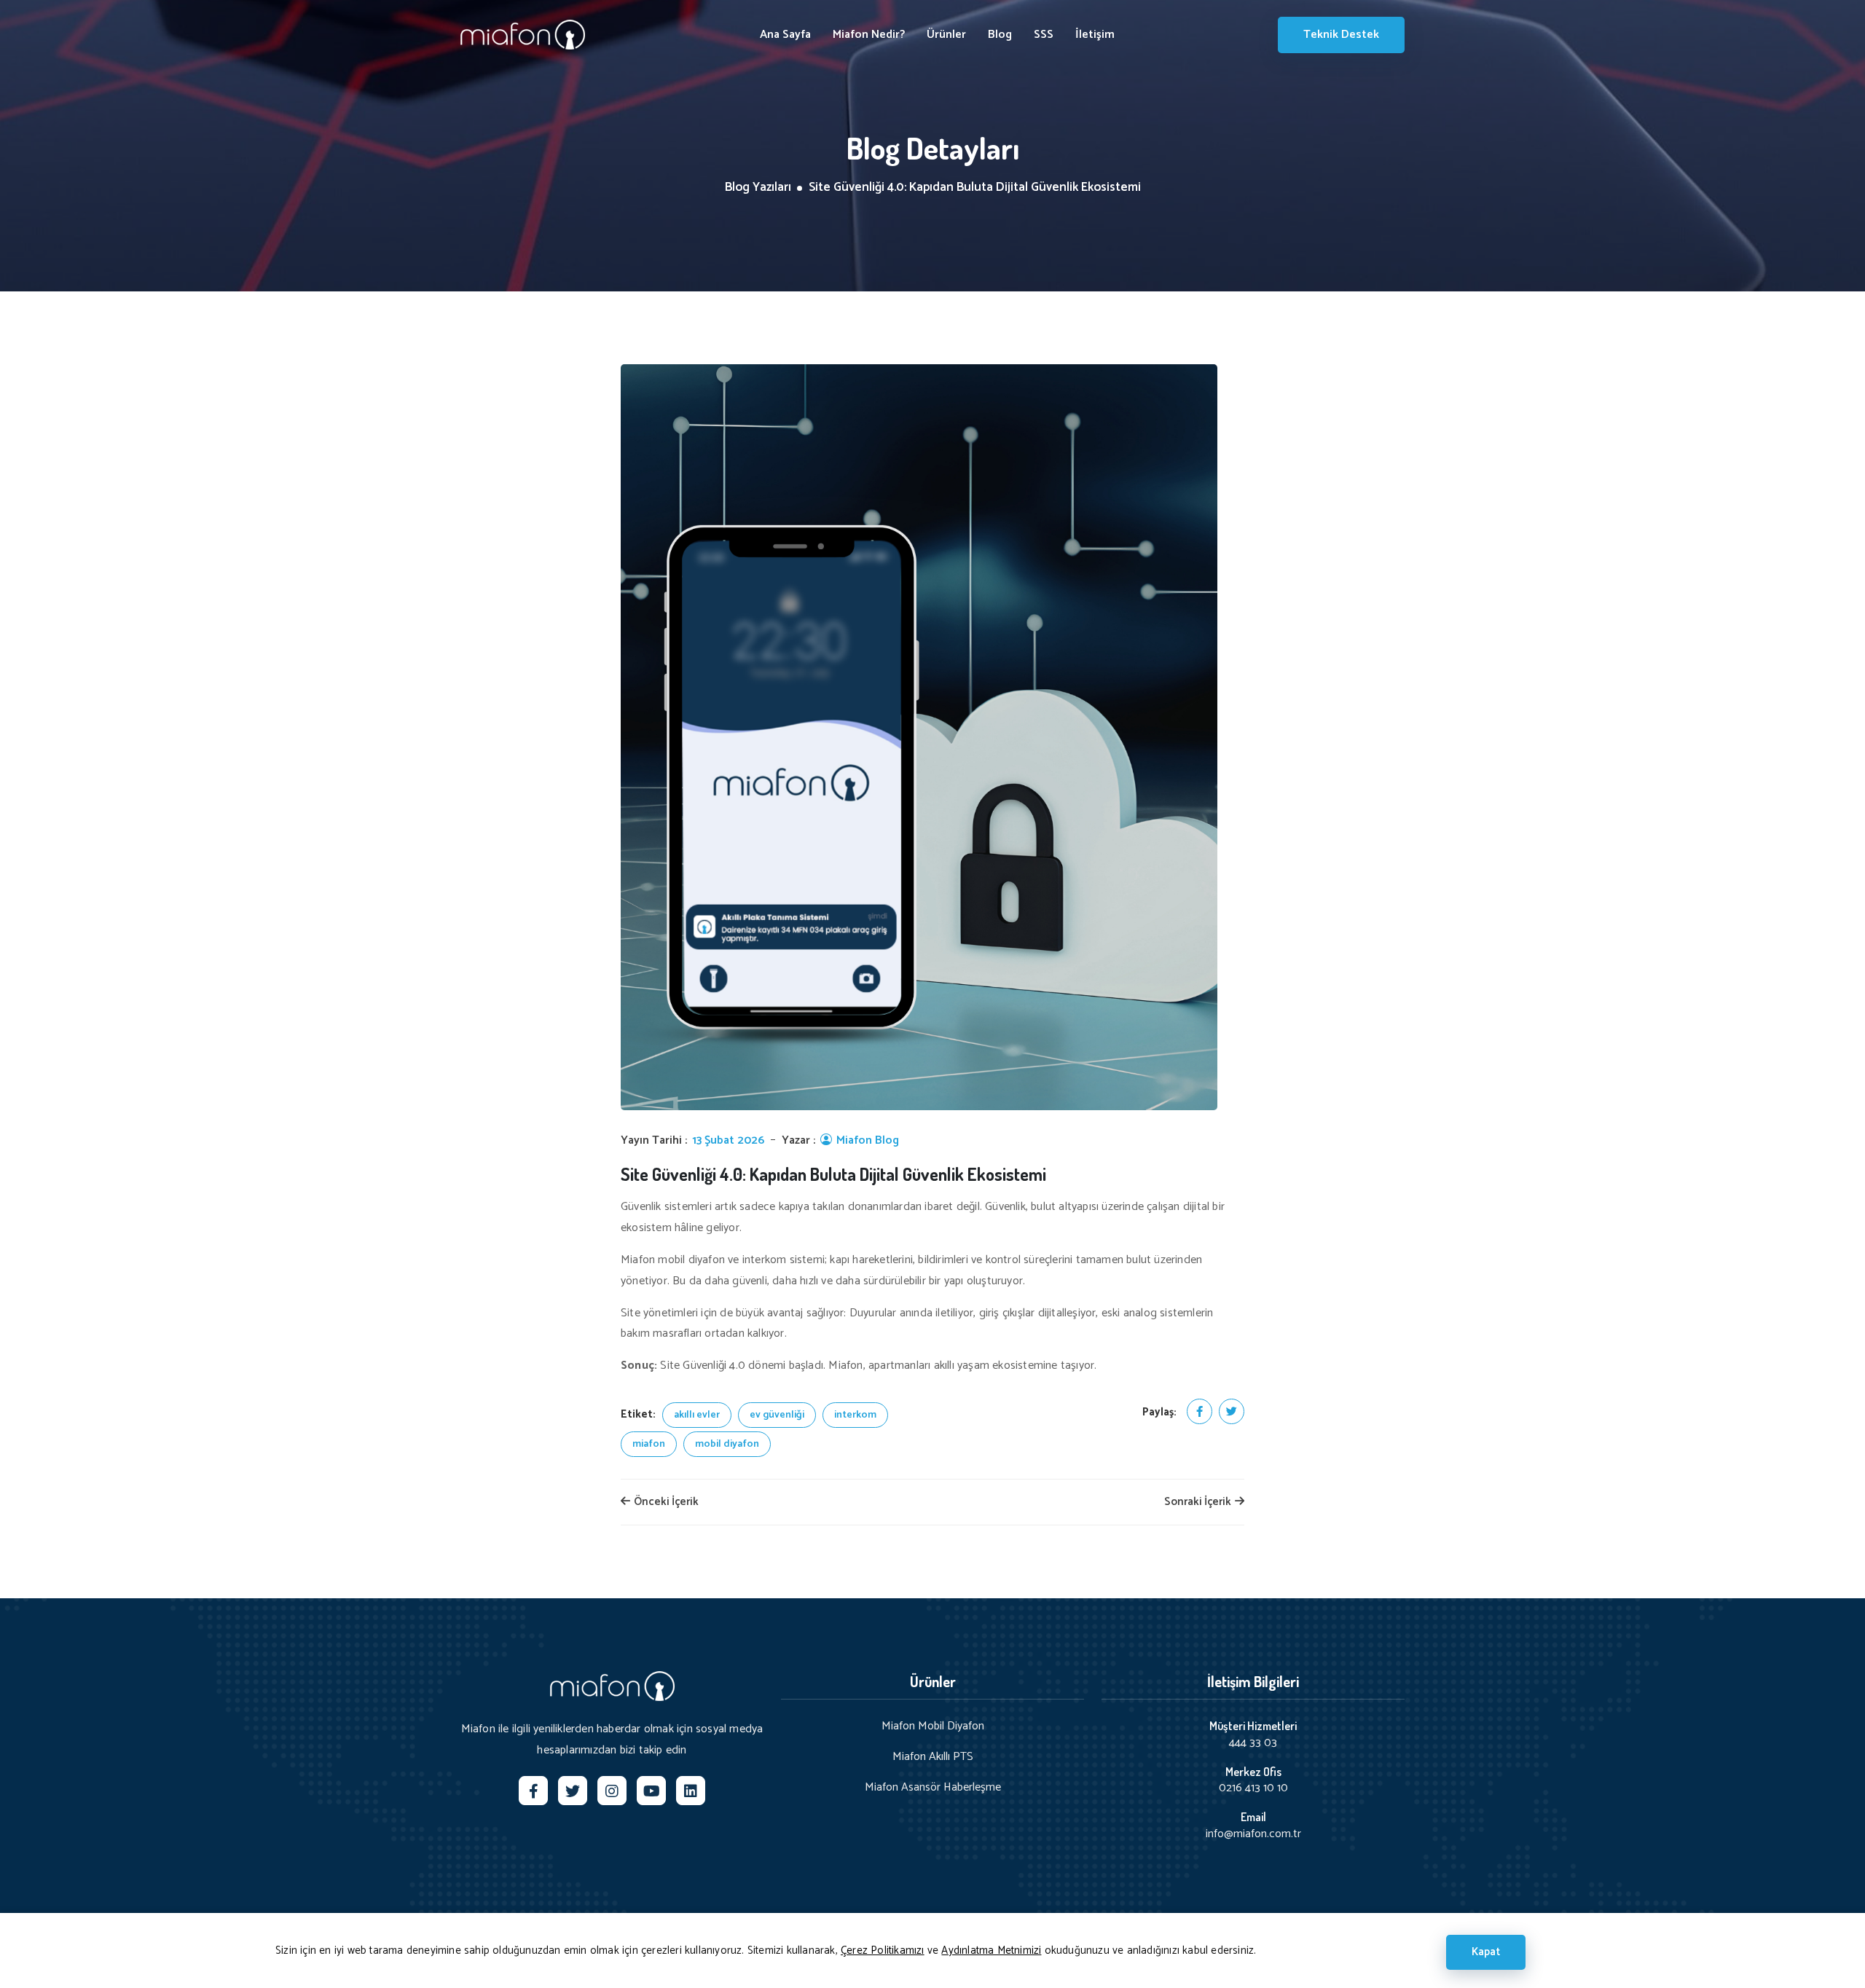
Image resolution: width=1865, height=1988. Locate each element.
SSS (1044, 35)
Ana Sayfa (785, 35)
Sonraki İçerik (1199, 1502)
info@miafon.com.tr (1253, 1834)
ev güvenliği (777, 1415)
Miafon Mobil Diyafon (933, 1726)
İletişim (1095, 35)
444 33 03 (1253, 1743)
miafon (649, 1444)
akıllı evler (697, 1415)
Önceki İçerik (665, 1502)
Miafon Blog (866, 1141)
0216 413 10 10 (1253, 1788)
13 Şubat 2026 (728, 1141)
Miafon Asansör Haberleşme (933, 1788)
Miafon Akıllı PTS (933, 1757)
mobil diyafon (727, 1444)
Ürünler (946, 35)
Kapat (1486, 1952)
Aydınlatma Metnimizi (991, 1950)
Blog (1000, 35)
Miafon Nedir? (869, 35)
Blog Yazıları (758, 188)
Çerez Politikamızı (883, 1950)
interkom (855, 1415)
